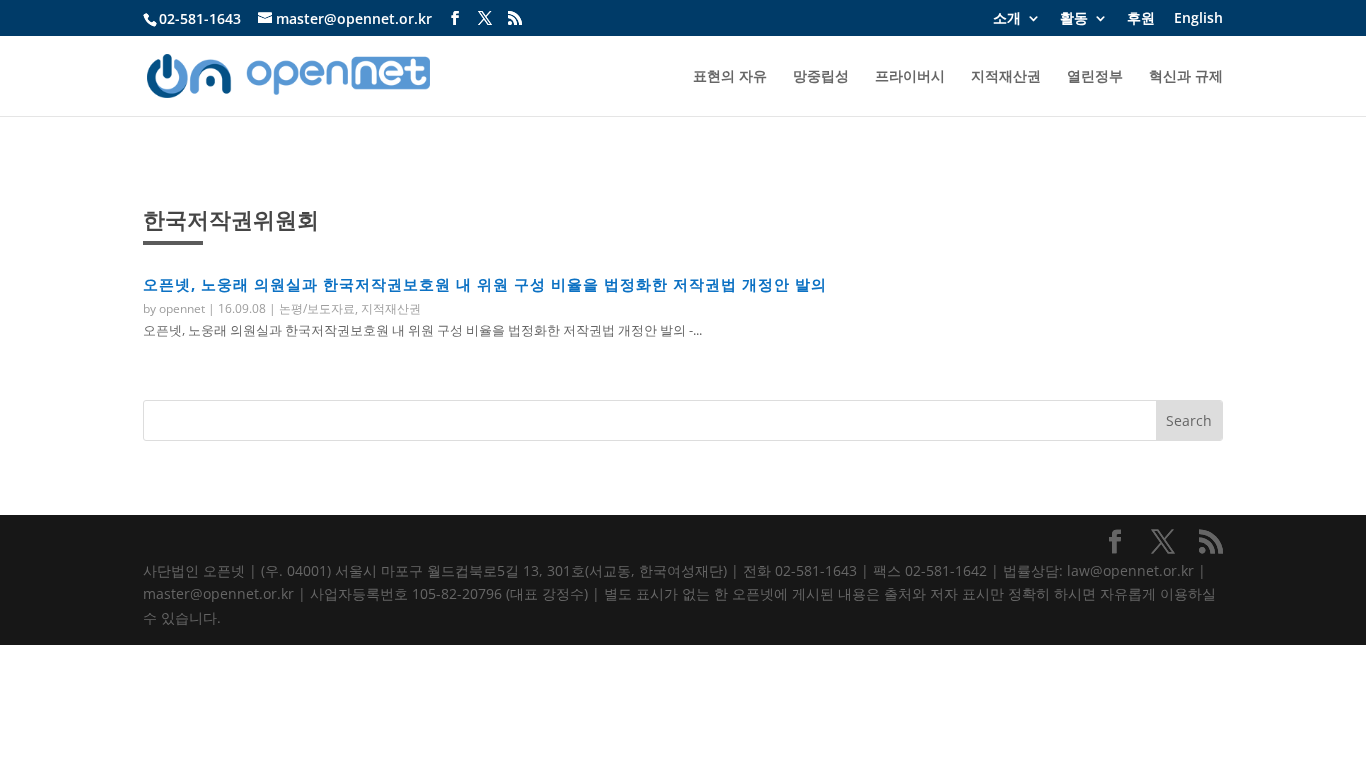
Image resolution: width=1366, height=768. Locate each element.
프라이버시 (910, 77)
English (1198, 19)
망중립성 (821, 77)
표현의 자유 (730, 77)
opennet (182, 308)
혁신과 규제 (1186, 77)
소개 (1007, 19)
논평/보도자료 (317, 308)
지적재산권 (1006, 77)
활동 (1074, 19)
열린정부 (1095, 77)
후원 (1141, 19)
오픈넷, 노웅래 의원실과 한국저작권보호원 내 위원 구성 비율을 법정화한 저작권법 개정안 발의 (485, 284)
